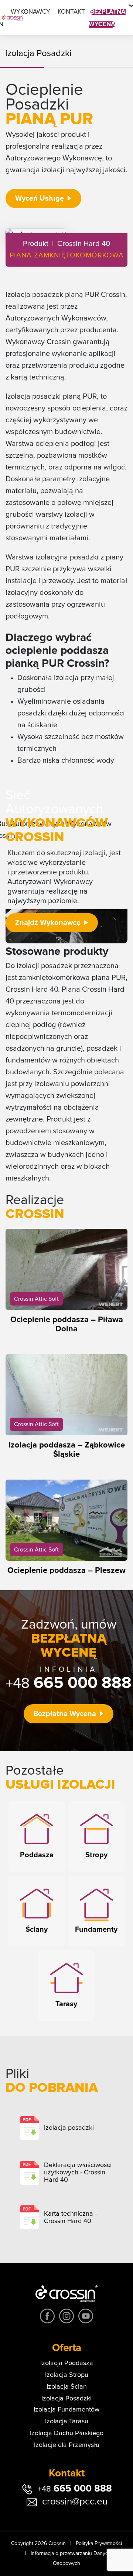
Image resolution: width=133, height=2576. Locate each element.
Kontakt (71, 12)
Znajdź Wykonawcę (48, 923)
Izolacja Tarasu (67, 2421)
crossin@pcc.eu (75, 2502)
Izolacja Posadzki (66, 2399)
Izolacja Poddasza (67, 2363)
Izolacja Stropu (67, 2375)
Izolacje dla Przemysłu (67, 2445)
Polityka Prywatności (99, 2544)
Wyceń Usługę (40, 198)
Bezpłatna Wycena (65, 1714)
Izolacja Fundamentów (66, 2410)
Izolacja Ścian (67, 2387)
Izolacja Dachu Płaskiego (67, 2433)
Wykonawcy (30, 12)
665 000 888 (69, 1683)
